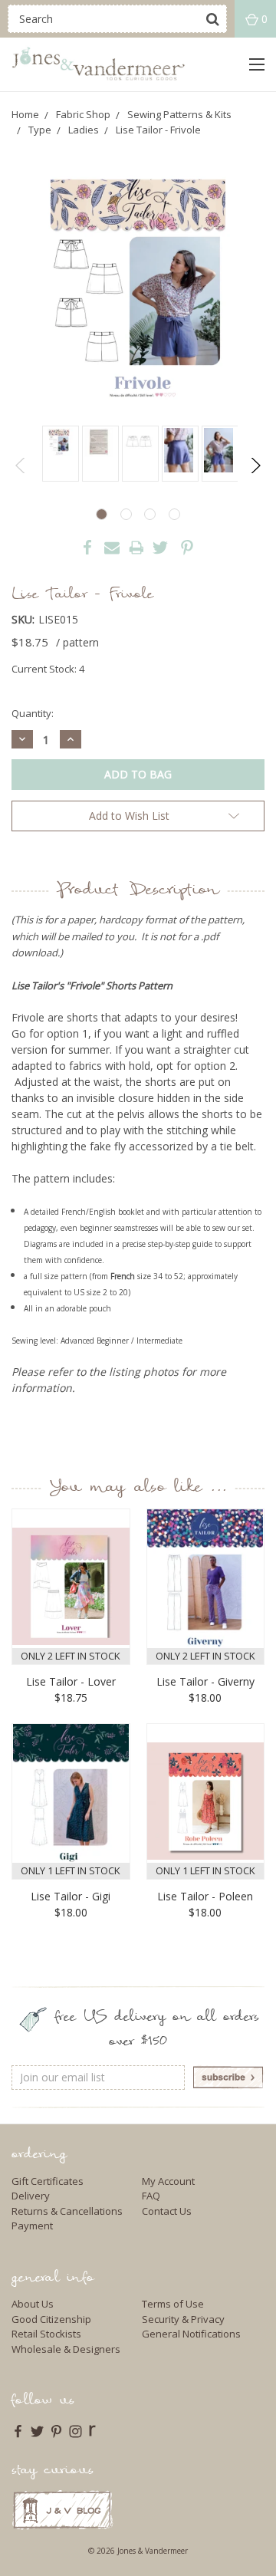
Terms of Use (173, 2304)
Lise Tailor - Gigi (71, 1896)
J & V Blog (62, 2510)
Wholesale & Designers (66, 2349)
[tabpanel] (58, 454)
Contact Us (167, 2211)
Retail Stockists (46, 2334)
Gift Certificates (48, 2181)
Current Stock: (48, 669)
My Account (168, 2181)
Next (255, 466)
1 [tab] (102, 514)
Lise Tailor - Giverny (205, 1681)
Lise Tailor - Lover (71, 1681)
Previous (21, 466)
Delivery (31, 2196)
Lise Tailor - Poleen (205, 1896)
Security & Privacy (183, 2319)
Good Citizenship (51, 2319)
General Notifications (191, 2334)
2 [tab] (126, 514)
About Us (33, 2304)
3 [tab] (150, 514)
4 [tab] (174, 514)
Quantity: (33, 713)
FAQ (151, 2196)
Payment (32, 2226)
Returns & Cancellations (67, 2211)
